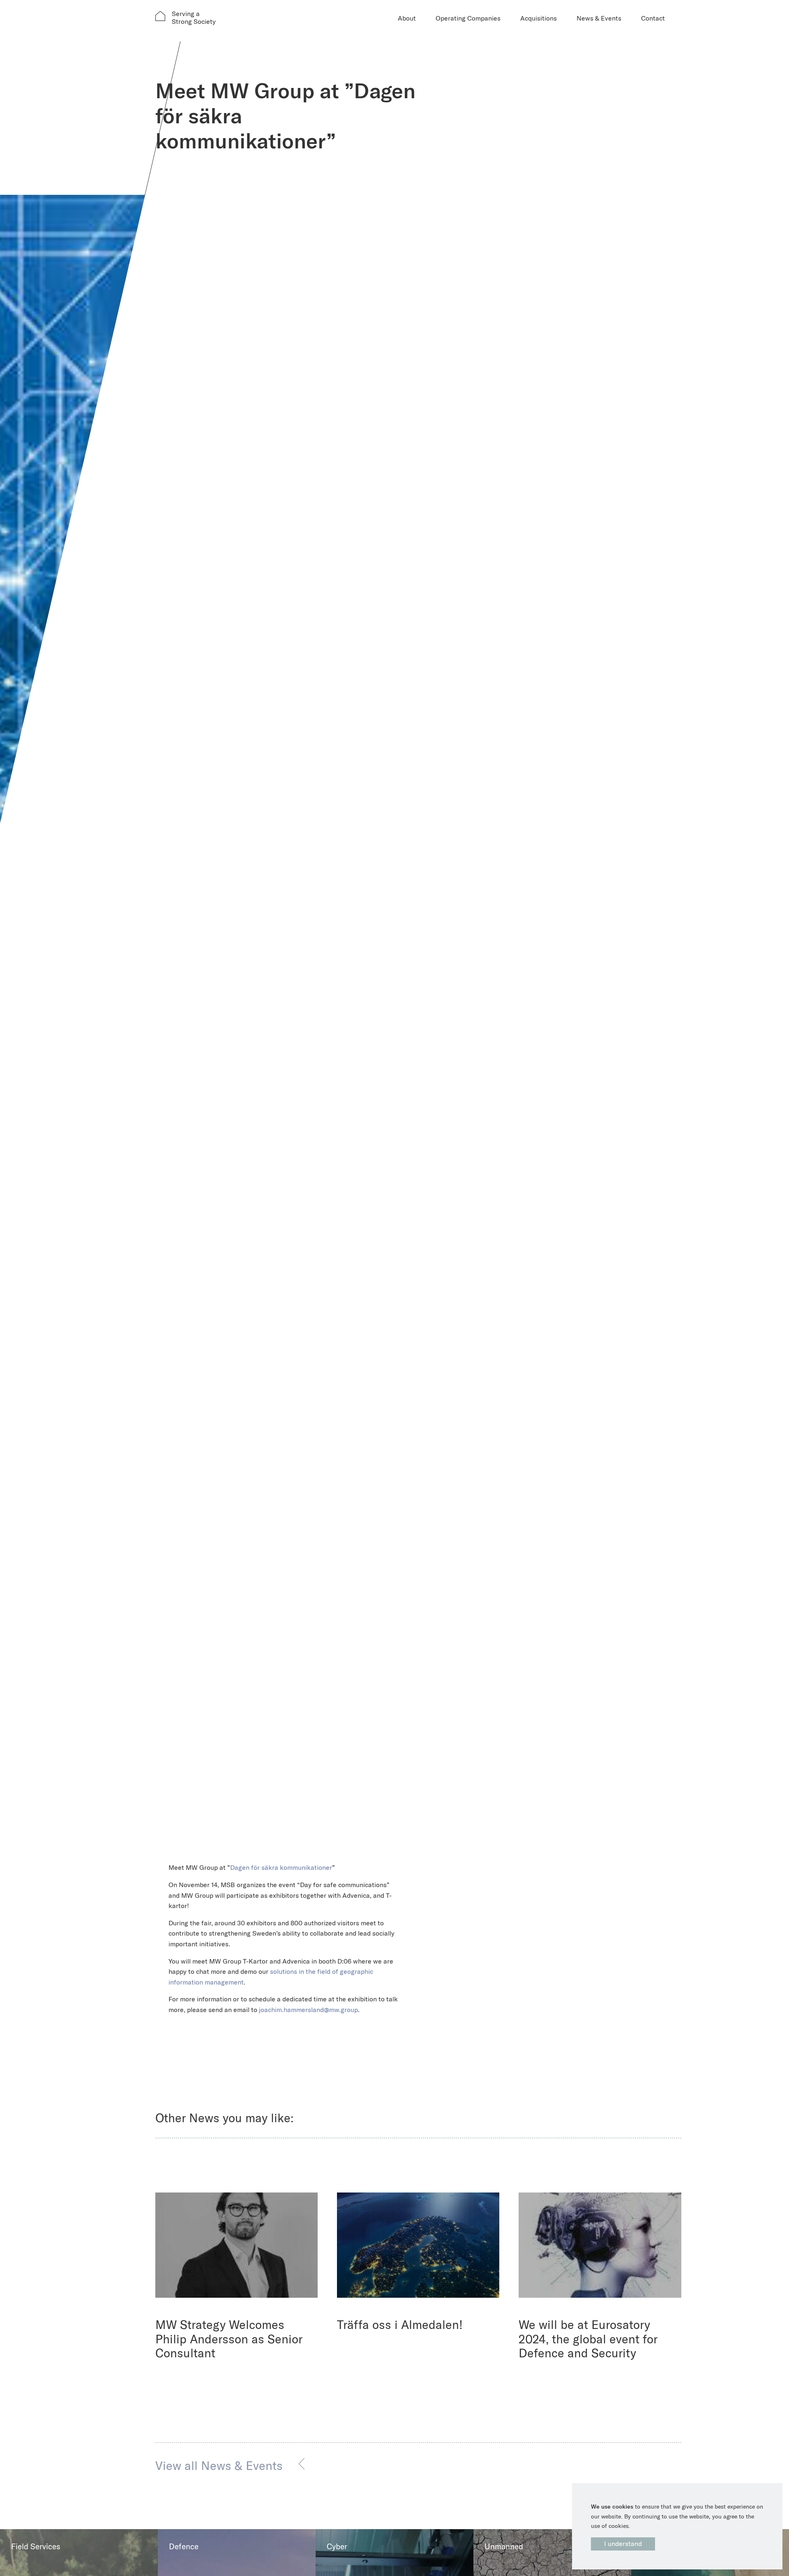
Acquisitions (539, 18)
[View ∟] (237, 2245)
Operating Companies (468, 18)
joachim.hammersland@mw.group (308, 2010)
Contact (653, 18)
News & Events (599, 18)
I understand (623, 2544)
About (407, 18)
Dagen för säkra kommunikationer (281, 1867)
